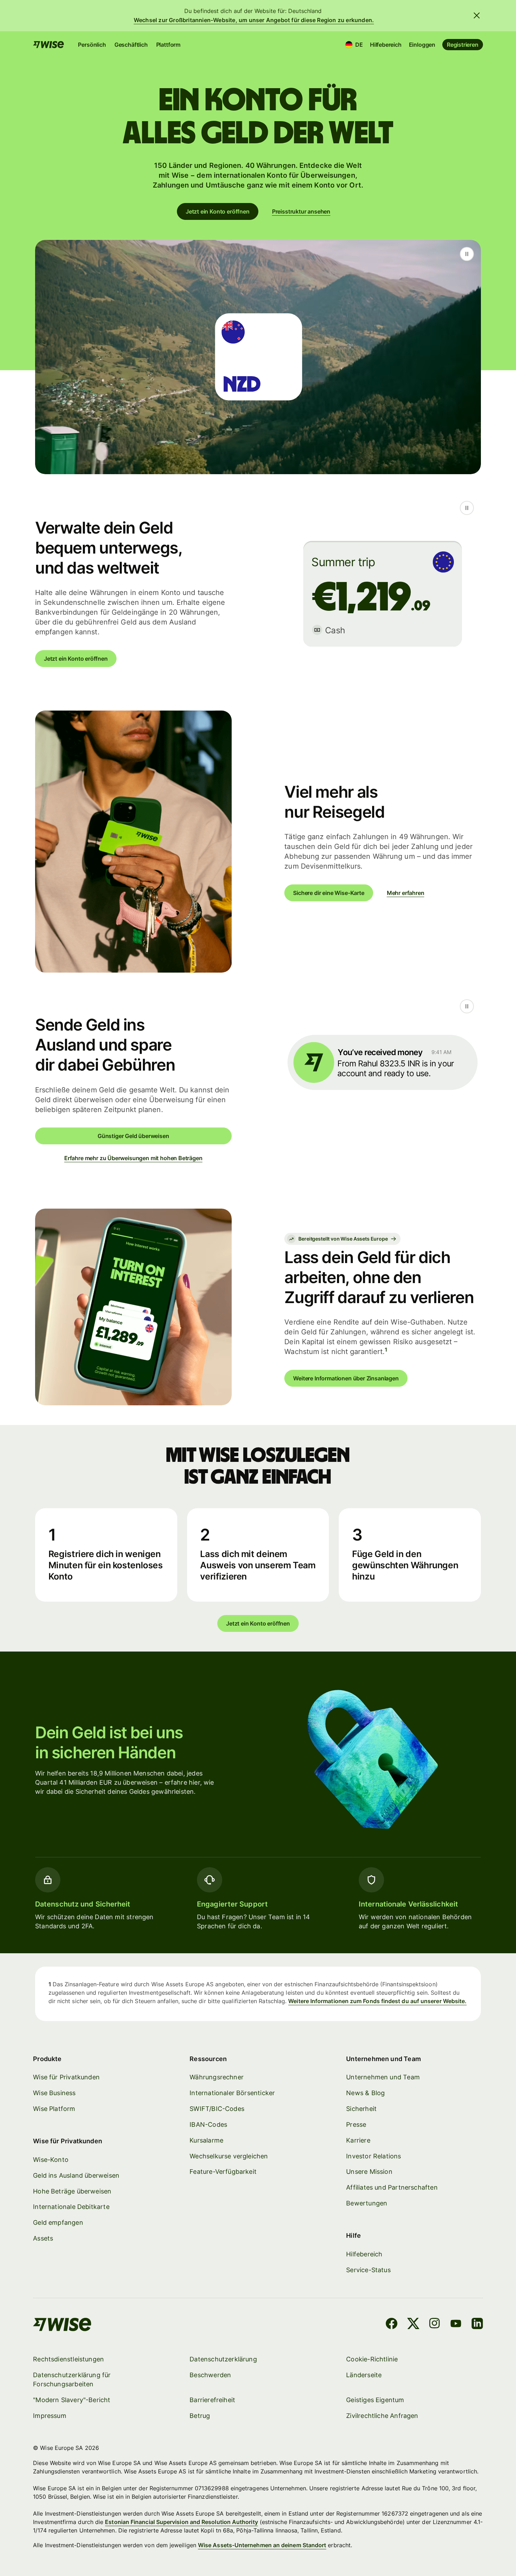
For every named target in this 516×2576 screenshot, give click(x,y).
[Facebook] (392, 2325)
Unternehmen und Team (383, 2077)
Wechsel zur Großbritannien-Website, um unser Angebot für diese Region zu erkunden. (254, 20)
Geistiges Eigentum (375, 2400)
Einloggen (422, 45)
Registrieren (463, 45)
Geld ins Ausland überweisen (76, 2175)
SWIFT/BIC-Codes (217, 2109)
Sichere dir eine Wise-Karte (329, 893)
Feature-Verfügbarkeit (223, 2172)
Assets (43, 2238)
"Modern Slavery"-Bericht (72, 2400)
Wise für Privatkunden (66, 2077)
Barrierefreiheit (212, 2400)
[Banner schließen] (477, 15)
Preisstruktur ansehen (301, 211)
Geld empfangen (58, 2222)
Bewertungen (367, 2203)
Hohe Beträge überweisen (72, 2191)
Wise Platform (54, 2109)
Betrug (200, 2416)
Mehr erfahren (406, 893)
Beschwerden (210, 2375)
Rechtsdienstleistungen (68, 2359)
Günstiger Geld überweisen (133, 1136)
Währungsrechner (217, 2077)
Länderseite (364, 2375)
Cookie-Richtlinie (372, 2359)
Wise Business (54, 2093)
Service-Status (368, 2270)
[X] (413, 2325)
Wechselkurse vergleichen (229, 2156)
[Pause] (467, 254)
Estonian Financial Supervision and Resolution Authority (181, 2522)
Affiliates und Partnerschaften (392, 2187)
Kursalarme (206, 2140)
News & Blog (365, 2093)
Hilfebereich (386, 45)
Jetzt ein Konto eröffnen (218, 211)
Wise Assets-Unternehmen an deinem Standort (262, 2545)
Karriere (358, 2140)
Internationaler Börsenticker (232, 2093)
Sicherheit (361, 2109)
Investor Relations (373, 2156)
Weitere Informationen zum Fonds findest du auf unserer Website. (377, 2001)
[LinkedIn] (477, 2325)
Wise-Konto (51, 2160)
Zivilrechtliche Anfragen (382, 2416)
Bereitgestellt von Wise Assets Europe (343, 1239)
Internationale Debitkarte (71, 2207)
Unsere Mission (369, 2172)
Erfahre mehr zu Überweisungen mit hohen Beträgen (133, 1158)
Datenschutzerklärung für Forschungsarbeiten (72, 2379)
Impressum (50, 2416)
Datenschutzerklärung (223, 2359)
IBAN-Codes (208, 2124)
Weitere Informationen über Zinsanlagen (346, 1378)
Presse (356, 2124)
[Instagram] (435, 2325)
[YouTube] (456, 2325)
